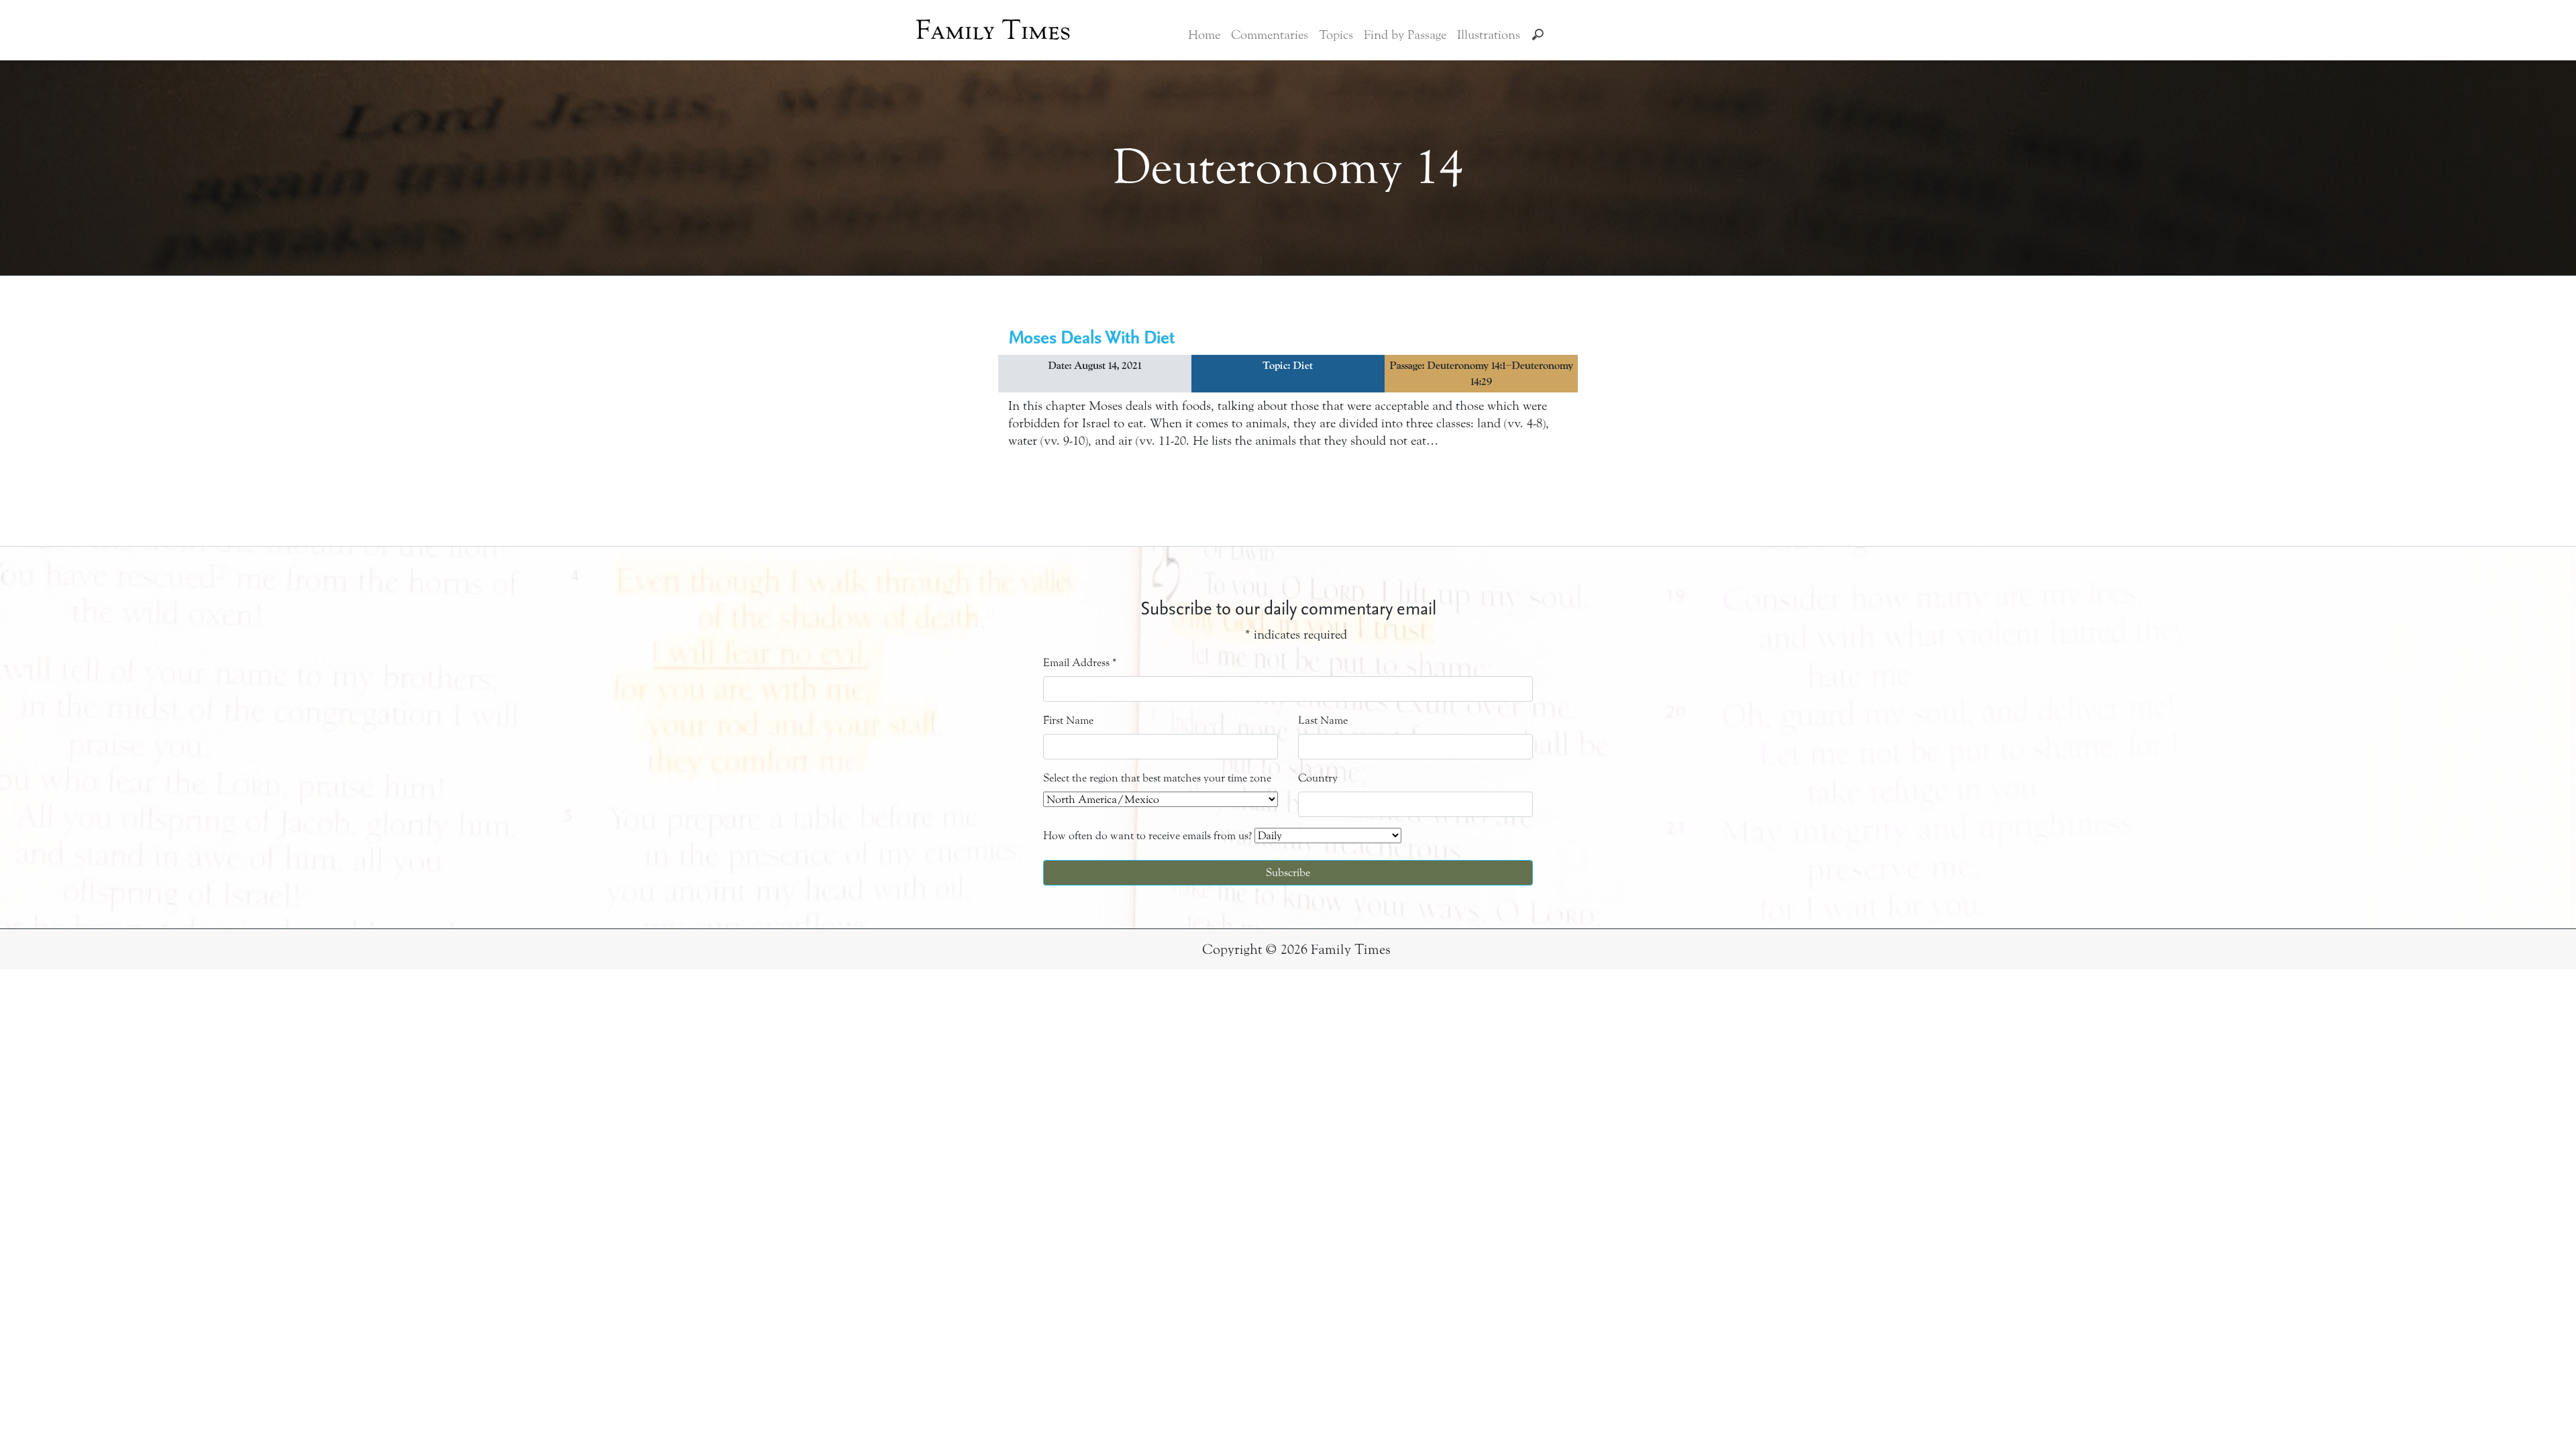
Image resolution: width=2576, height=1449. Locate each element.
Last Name (1323, 720)
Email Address (1080, 662)
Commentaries (1270, 35)
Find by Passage (1405, 35)
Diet (1303, 366)
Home (1204, 35)
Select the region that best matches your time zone (1157, 778)
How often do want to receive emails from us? (1147, 836)
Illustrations (1489, 35)
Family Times (993, 30)
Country (1318, 778)
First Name (1068, 720)
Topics (1336, 35)
